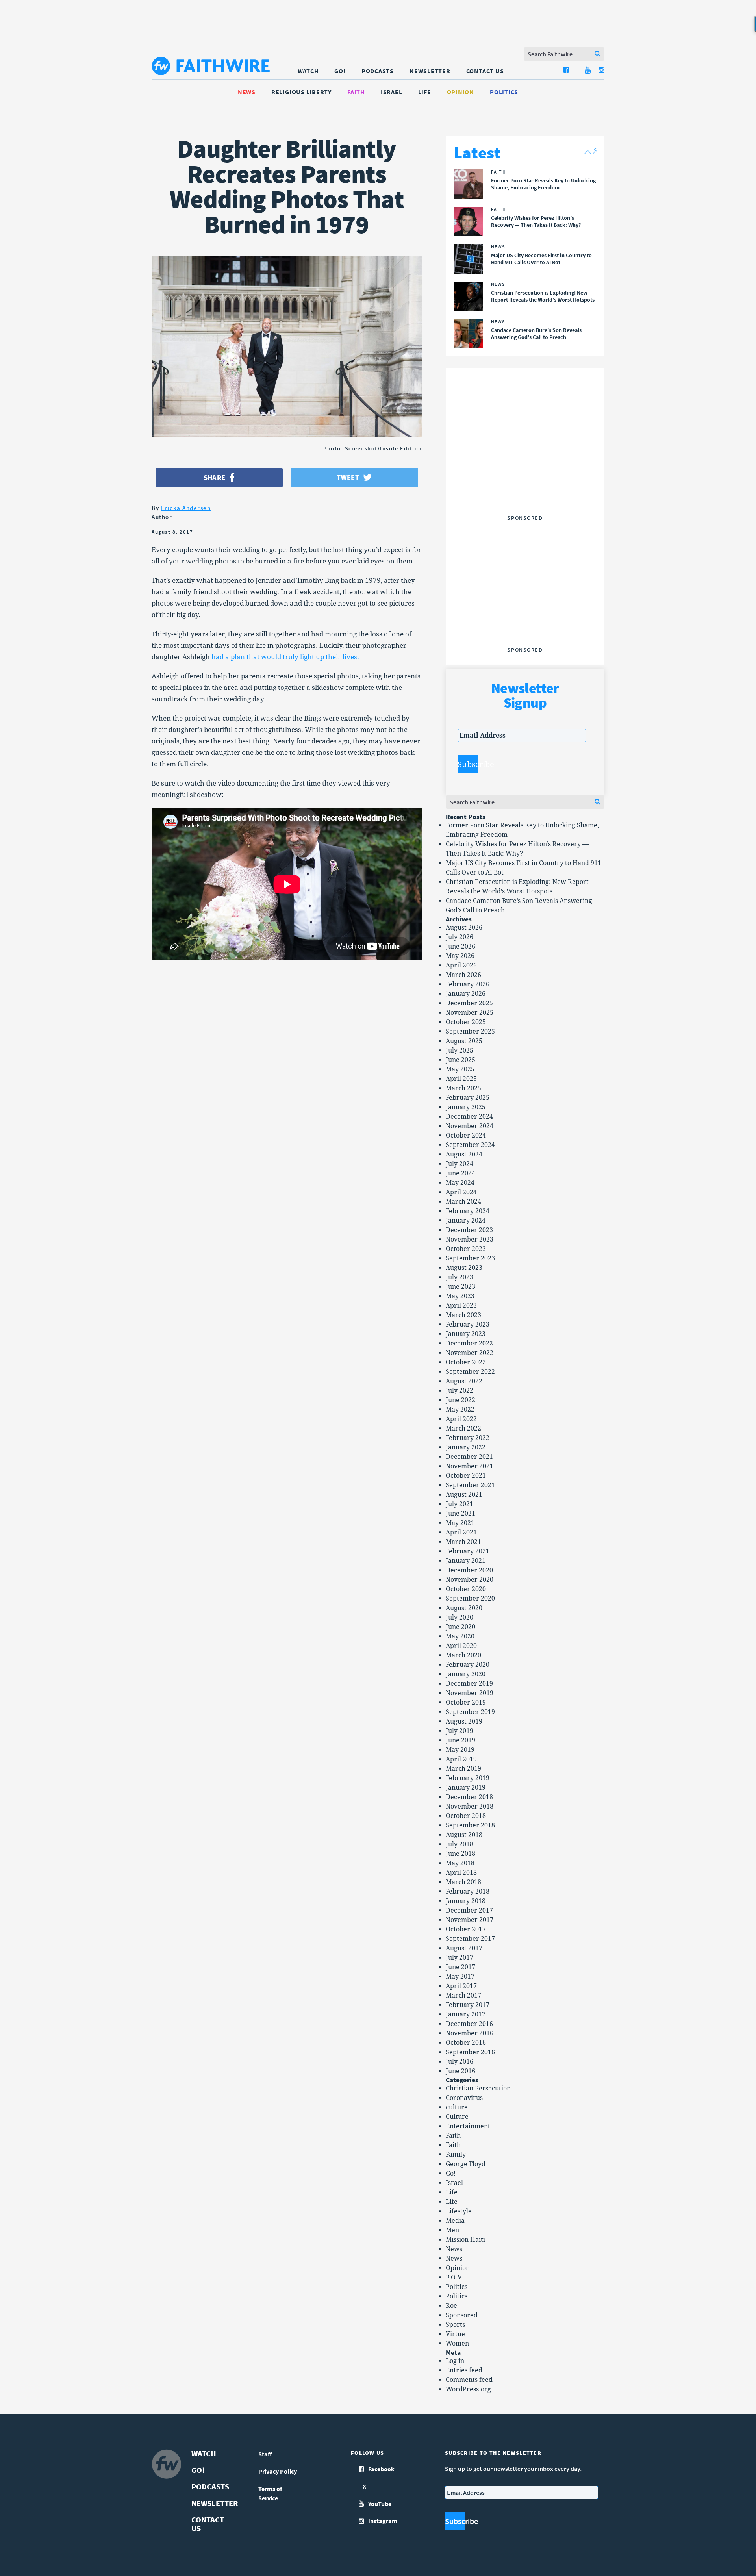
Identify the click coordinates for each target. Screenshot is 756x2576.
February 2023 (468, 1324)
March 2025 (463, 1088)
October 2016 (466, 2043)
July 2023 (460, 1277)
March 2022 (463, 1428)
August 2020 (464, 1608)
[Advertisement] (525, 462)
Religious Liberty (301, 92)
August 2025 (464, 1041)
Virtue (455, 2334)
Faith (356, 92)
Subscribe (468, 764)
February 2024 (468, 1211)
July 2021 (460, 1504)
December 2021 (469, 1457)
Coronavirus (464, 2098)
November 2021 (470, 1466)
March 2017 (463, 1995)
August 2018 (464, 1835)
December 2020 (469, 1570)
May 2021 (460, 1523)
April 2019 (461, 1759)
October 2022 (466, 1362)
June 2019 (460, 1740)
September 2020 (470, 1598)
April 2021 (461, 1532)
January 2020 (466, 1674)
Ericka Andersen (186, 508)
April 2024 (461, 1192)
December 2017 (469, 1910)
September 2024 (470, 1145)
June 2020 (460, 1627)
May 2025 (460, 1069)
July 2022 (460, 1391)
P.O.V (454, 2277)
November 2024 (470, 1126)
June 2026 (460, 946)
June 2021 (460, 1513)
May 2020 (460, 1636)
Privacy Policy (278, 2471)
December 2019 (469, 1684)
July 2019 (460, 1731)
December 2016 (469, 2024)
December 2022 (469, 1343)
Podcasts (378, 71)
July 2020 (460, 1617)
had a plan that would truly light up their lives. (285, 657)
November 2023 (470, 1239)
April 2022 (461, 1419)
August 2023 (464, 1268)
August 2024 (464, 1154)
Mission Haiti (465, 2240)
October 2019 (466, 1702)
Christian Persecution (478, 2088)
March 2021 (463, 1542)
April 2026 (461, 965)
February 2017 (468, 2005)
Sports (455, 2325)
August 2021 (464, 1495)
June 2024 (460, 1173)
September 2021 (470, 1485)
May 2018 (460, 1863)
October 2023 (466, 1249)
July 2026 (460, 937)
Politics (504, 92)
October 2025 (466, 1022)
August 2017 (464, 1948)
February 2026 (468, 984)
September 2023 (470, 1258)
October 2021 (466, 1476)
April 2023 (461, 1306)
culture (457, 2107)
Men (452, 2230)
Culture (457, 2117)
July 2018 (460, 1844)
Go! (340, 71)
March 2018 (463, 1882)
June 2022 (460, 1400)
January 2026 (466, 994)
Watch (308, 71)
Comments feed (469, 2380)
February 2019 (468, 1778)
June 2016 (460, 2071)
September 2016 (470, 2052)
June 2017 (460, 1967)
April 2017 (461, 1986)
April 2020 (461, 1646)
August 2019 (464, 1721)
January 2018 (466, 1901)
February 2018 (468, 1891)
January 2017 (466, 2014)
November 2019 (470, 1693)
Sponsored (462, 2315)
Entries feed (464, 2370)
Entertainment (468, 2126)
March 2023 (463, 1315)
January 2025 (466, 1107)
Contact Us (485, 71)
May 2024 (460, 1183)
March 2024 (463, 1202)
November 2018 (470, 1806)
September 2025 (470, 1031)
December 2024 (469, 1117)
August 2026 (464, 928)
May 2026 (460, 956)
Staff (265, 2454)
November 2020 (470, 1580)
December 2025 (469, 1003)
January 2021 (466, 1561)
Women (457, 2343)
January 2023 (466, 1334)
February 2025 (468, 1098)
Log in (455, 2361)
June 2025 (460, 1060)
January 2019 (466, 1787)
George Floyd (466, 2164)
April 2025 (461, 1079)
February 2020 (468, 1665)
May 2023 (460, 1296)
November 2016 (470, 2033)
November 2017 (470, 1920)
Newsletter (430, 71)
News (247, 92)
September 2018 (470, 1825)
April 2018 (461, 1873)
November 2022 (470, 1353)
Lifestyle (459, 2211)
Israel (392, 92)
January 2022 (466, 1447)
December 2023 (469, 1230)
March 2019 (463, 1769)
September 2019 (470, 1712)
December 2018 (469, 1797)
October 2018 (466, 1816)
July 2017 (460, 1958)
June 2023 (460, 1287)
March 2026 (463, 975)
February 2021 (468, 1551)
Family (456, 2154)
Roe (451, 2306)
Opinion (460, 92)
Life (425, 92)
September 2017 (470, 1939)
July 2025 (460, 1050)
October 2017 (466, 1929)
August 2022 (464, 1381)
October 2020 (466, 1589)
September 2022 (470, 1372)
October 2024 (466, 1135)
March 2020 (463, 1655)
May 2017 (460, 1976)
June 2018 (460, 1854)
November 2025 (470, 1013)
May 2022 (460, 1409)
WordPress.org (468, 2389)
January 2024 (466, 1220)
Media (455, 2221)
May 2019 (460, 1750)
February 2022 (468, 1438)
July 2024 (460, 1164)
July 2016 (460, 2062)
